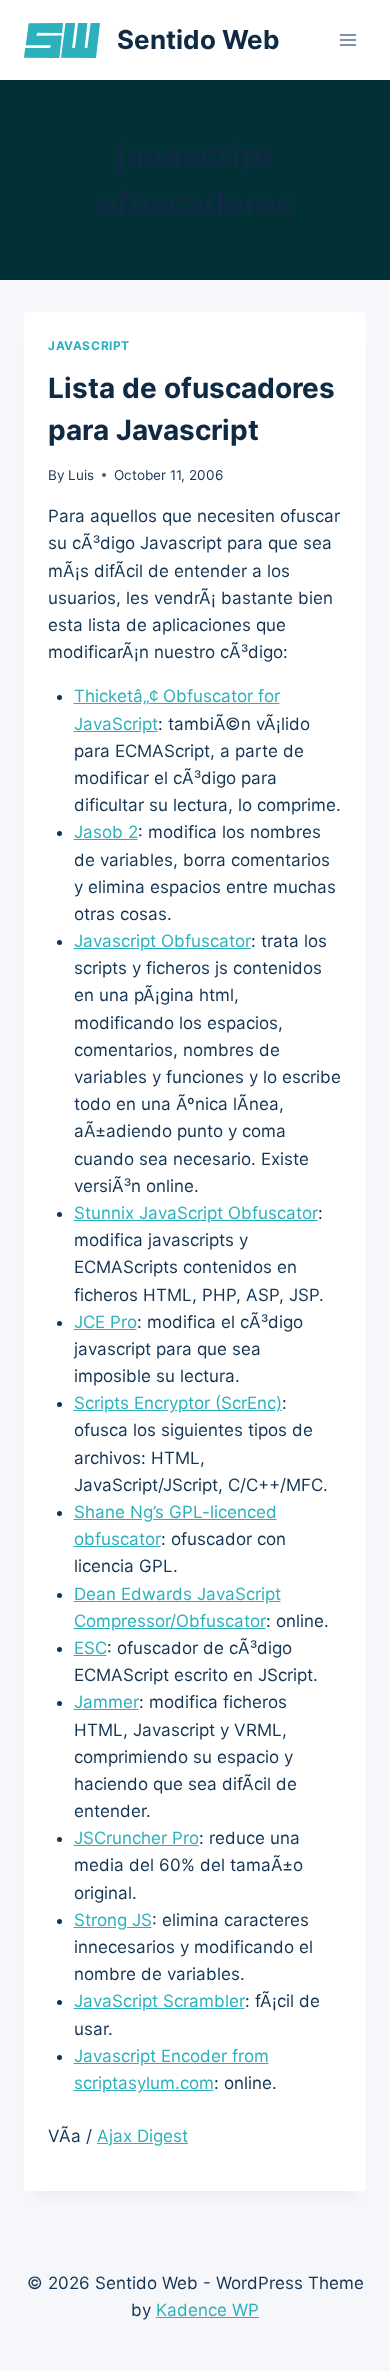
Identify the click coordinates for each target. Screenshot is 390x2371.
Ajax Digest (142, 2136)
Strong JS (113, 1920)
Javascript (89, 345)
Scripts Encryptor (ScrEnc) (178, 1403)
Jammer (106, 1702)
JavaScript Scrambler (159, 2001)
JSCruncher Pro (136, 1838)
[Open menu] (347, 39)
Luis (81, 475)
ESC (90, 1648)
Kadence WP (207, 2310)
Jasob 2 (106, 832)
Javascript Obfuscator (162, 941)
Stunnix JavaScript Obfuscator (196, 1213)
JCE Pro (105, 1322)
